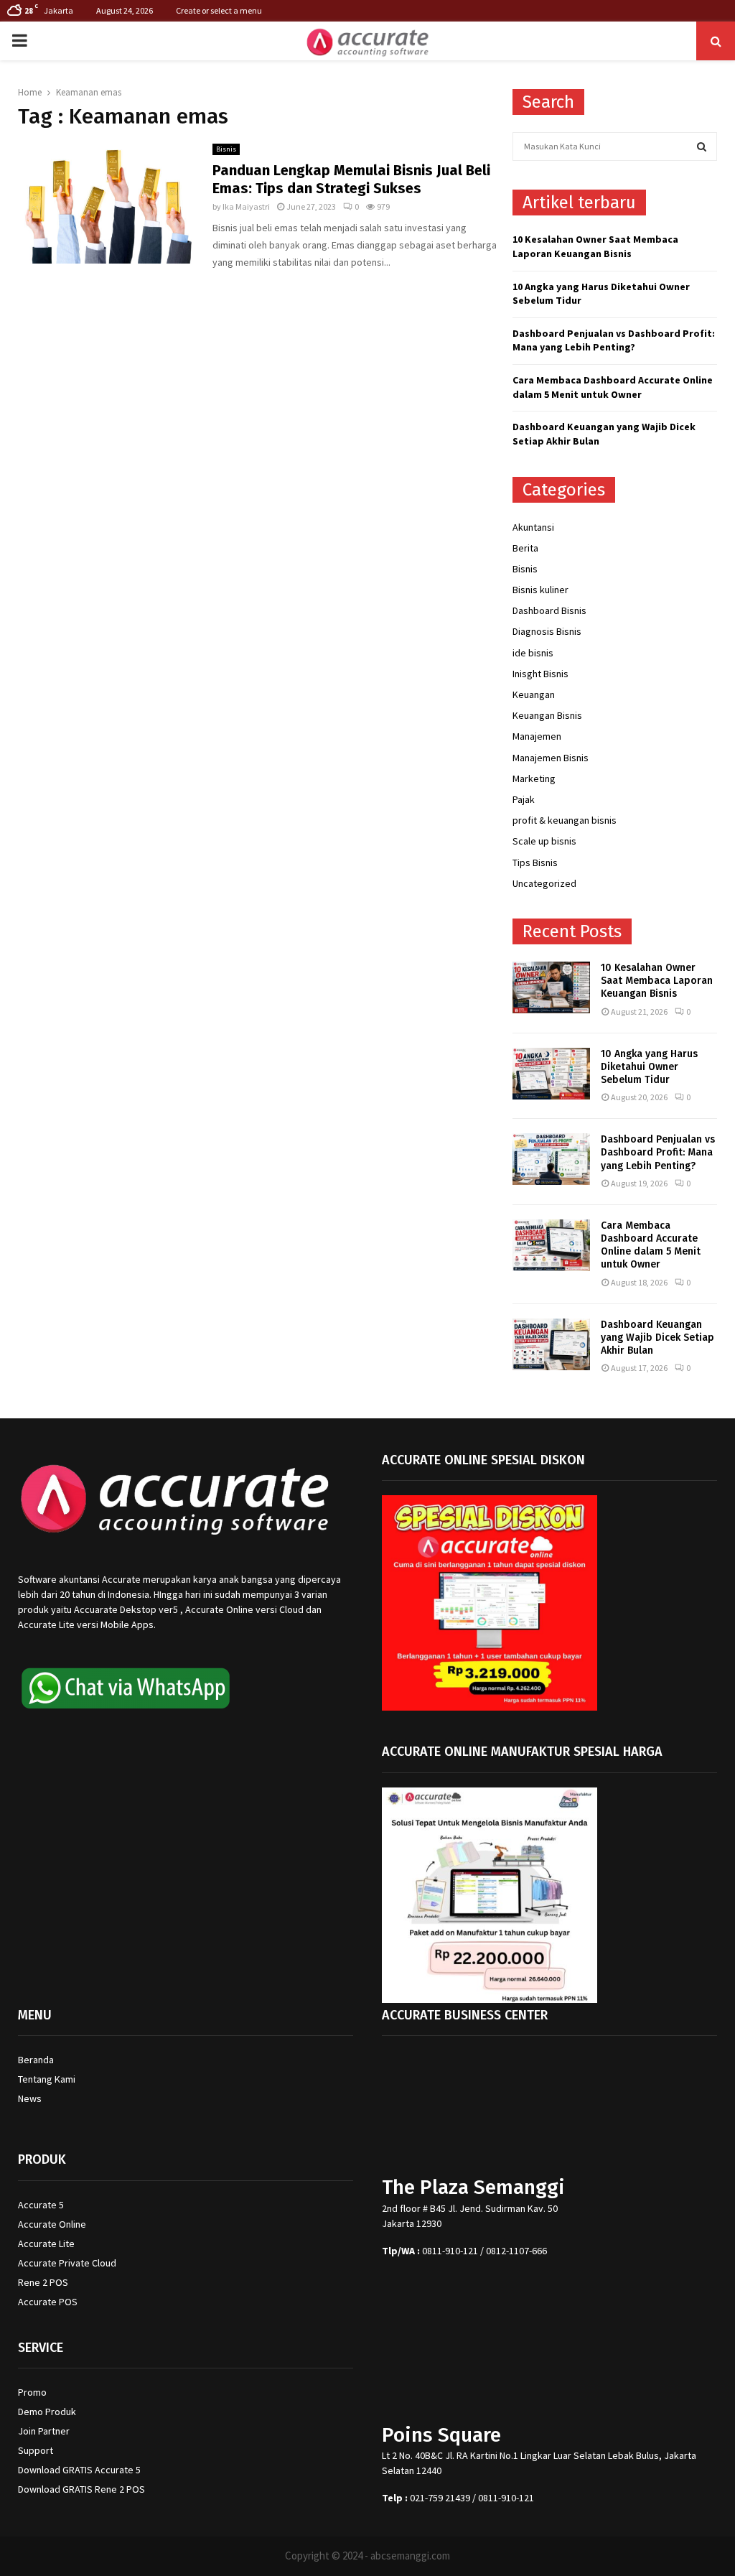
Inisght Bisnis (540, 674)
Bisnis (226, 149)
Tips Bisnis (535, 862)
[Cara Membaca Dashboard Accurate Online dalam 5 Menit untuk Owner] (551, 1245)
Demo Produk (47, 2412)
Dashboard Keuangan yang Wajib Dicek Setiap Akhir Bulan (657, 1338)
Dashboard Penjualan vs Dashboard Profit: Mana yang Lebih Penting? (614, 340)
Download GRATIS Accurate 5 (79, 2470)
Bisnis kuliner (540, 590)
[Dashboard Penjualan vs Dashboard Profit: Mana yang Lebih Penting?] (551, 1159)
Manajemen (537, 736)
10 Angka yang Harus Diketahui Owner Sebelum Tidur (649, 1067)
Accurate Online (52, 2224)
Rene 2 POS (43, 2282)
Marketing (534, 778)
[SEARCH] (702, 147)
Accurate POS (48, 2302)
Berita (525, 548)
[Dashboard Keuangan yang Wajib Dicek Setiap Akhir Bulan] (551, 1344)
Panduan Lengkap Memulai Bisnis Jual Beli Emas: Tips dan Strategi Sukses (351, 179)
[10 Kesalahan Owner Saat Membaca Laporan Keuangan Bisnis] (551, 987)
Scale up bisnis (544, 841)
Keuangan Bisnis (547, 715)
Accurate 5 (41, 2205)
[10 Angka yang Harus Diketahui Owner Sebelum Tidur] (551, 1074)
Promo (32, 2392)
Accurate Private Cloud (67, 2263)
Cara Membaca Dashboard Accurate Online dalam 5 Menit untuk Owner (613, 387)
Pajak (524, 799)
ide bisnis (533, 653)
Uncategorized (544, 883)
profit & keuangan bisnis (565, 820)
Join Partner (44, 2431)
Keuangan (534, 694)
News (30, 2098)
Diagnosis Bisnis (547, 631)
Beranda (36, 2060)
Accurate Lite (46, 2243)
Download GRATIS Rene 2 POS (81, 2489)
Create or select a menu (219, 10)
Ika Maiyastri (246, 206)
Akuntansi (533, 527)
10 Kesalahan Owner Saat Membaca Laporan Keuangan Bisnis (595, 246)
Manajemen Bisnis (551, 758)
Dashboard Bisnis (549, 610)
